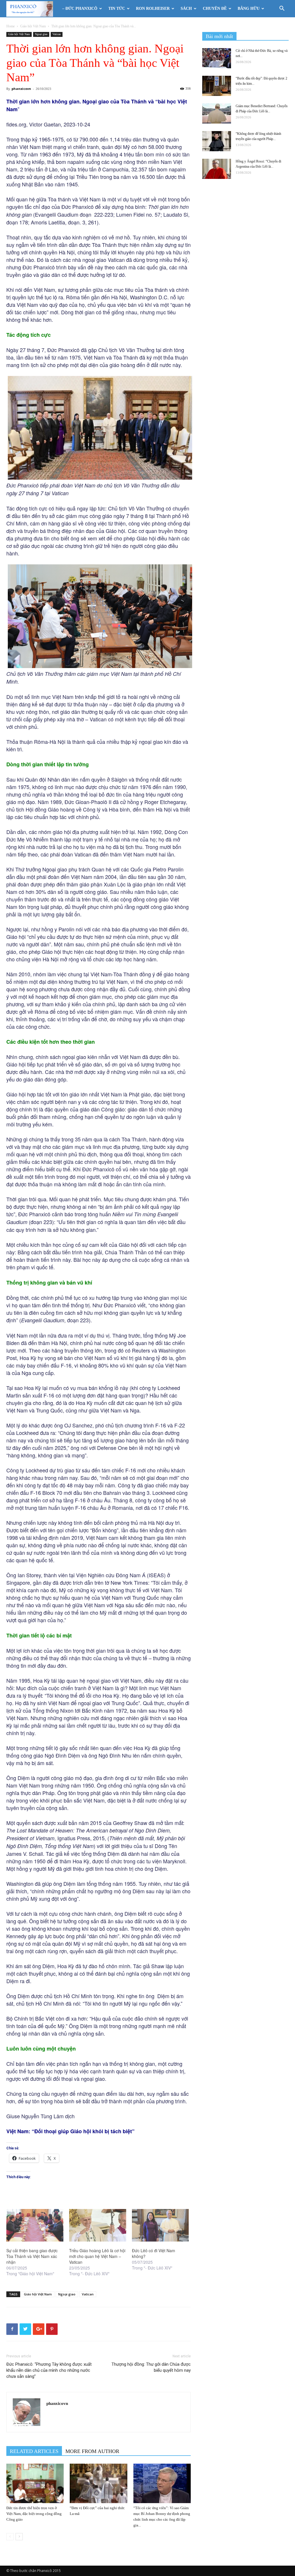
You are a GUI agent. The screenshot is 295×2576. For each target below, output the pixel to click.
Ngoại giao (41, 34)
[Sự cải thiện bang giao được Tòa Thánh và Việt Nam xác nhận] (35, 2225)
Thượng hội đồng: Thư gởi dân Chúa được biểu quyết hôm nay (151, 2367)
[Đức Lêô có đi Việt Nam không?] (160, 2225)
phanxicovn (21, 89)
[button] (282, 9)
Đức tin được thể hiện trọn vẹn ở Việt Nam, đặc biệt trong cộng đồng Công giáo (34, 2514)
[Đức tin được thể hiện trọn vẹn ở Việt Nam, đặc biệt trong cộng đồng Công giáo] (35, 2483)
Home (11, 26)
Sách (186, 8)
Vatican (57, 34)
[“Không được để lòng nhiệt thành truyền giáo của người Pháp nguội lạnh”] (217, 141)
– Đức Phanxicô (80, 8)
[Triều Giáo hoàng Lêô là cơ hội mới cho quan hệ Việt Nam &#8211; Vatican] (98, 2225)
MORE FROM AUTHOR (92, 2451)
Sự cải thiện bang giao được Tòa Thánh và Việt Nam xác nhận (32, 2256)
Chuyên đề (215, 8)
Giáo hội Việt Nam (33, 26)
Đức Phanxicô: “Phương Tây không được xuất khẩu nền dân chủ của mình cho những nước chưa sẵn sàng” (49, 2370)
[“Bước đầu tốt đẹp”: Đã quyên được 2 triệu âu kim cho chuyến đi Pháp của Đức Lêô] (217, 86)
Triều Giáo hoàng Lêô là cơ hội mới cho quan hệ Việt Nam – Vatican (97, 2256)
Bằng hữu (249, 8)
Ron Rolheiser (153, 8)
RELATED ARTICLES (34, 2451)
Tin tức (117, 8)
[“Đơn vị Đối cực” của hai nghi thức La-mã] (98, 2483)
